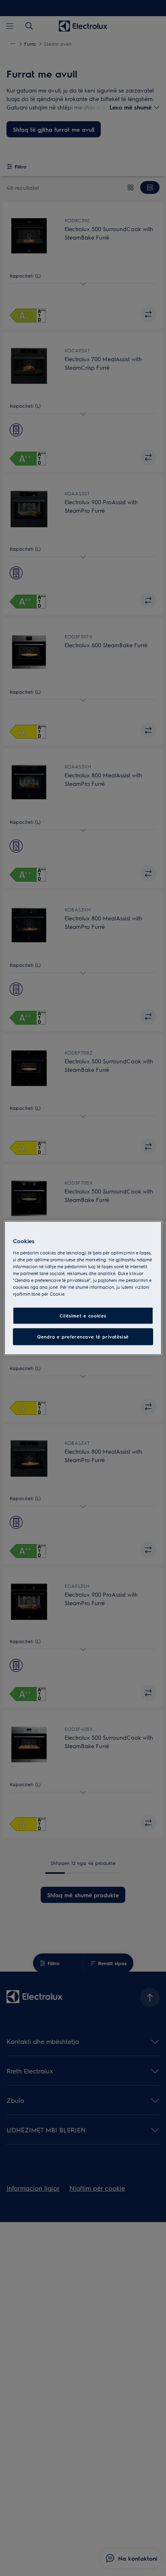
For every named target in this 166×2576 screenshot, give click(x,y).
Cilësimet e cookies (83, 1316)
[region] (83, 1288)
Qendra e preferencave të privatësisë (83, 1337)
